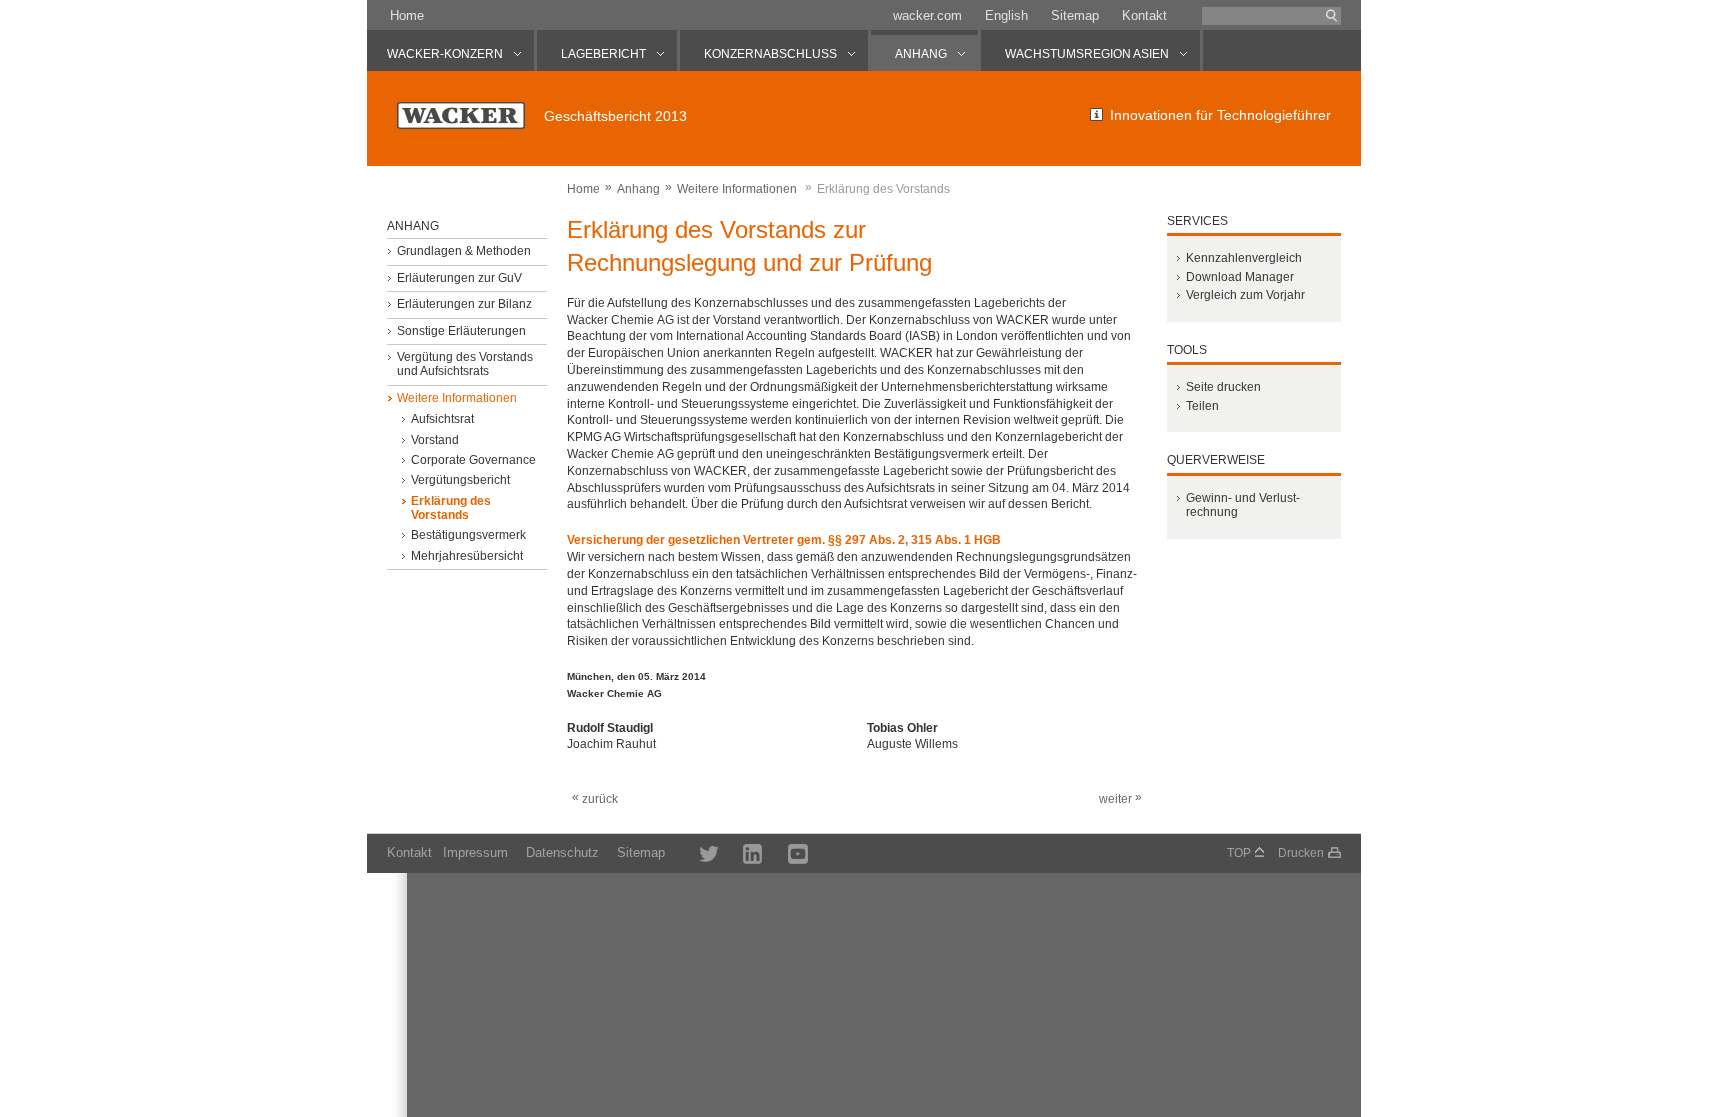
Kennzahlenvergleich (1244, 258)
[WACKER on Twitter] (697, 852)
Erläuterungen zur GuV (459, 278)
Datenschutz (562, 852)
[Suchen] (1332, 16)
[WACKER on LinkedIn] (743, 852)
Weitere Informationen (737, 189)
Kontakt (1144, 15)
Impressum (475, 852)
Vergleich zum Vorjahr (1245, 295)
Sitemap (1075, 15)
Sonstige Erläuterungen (461, 331)
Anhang (638, 189)
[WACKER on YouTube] (788, 852)
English (1006, 15)
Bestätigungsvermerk (468, 535)
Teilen (1202, 406)
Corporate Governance (473, 460)
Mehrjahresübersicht (467, 556)
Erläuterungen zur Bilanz (464, 304)
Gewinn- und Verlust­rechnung (1243, 505)
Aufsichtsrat (442, 419)
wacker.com (927, 15)
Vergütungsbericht (460, 480)
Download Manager (1240, 277)
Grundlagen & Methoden (464, 251)
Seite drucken (1223, 387)
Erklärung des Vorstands (451, 508)
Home (407, 15)
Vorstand (435, 440)
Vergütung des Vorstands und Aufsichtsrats (465, 364)
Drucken (1301, 853)
